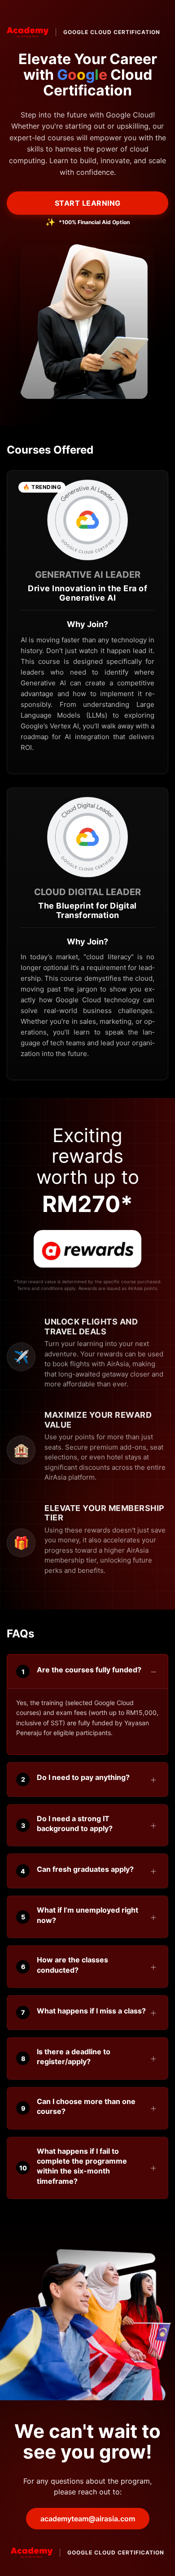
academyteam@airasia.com (88, 2519)
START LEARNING (88, 203)
